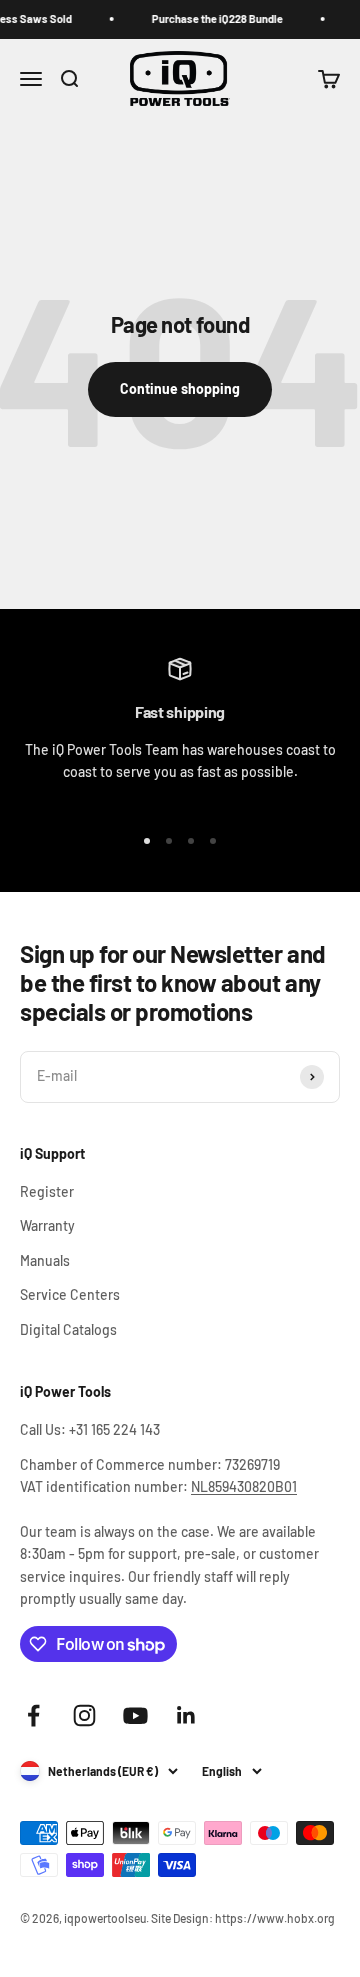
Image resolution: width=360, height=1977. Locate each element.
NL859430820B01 (244, 1486)
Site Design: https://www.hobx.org (243, 1918)
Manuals (45, 1260)
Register (47, 1191)
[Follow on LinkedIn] (186, 1715)
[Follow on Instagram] (84, 1715)
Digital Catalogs (68, 1329)
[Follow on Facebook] (33, 1715)
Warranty (47, 1225)
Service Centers (70, 1294)
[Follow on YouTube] (135, 1715)
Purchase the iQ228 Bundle (212, 18)
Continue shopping (180, 388)
